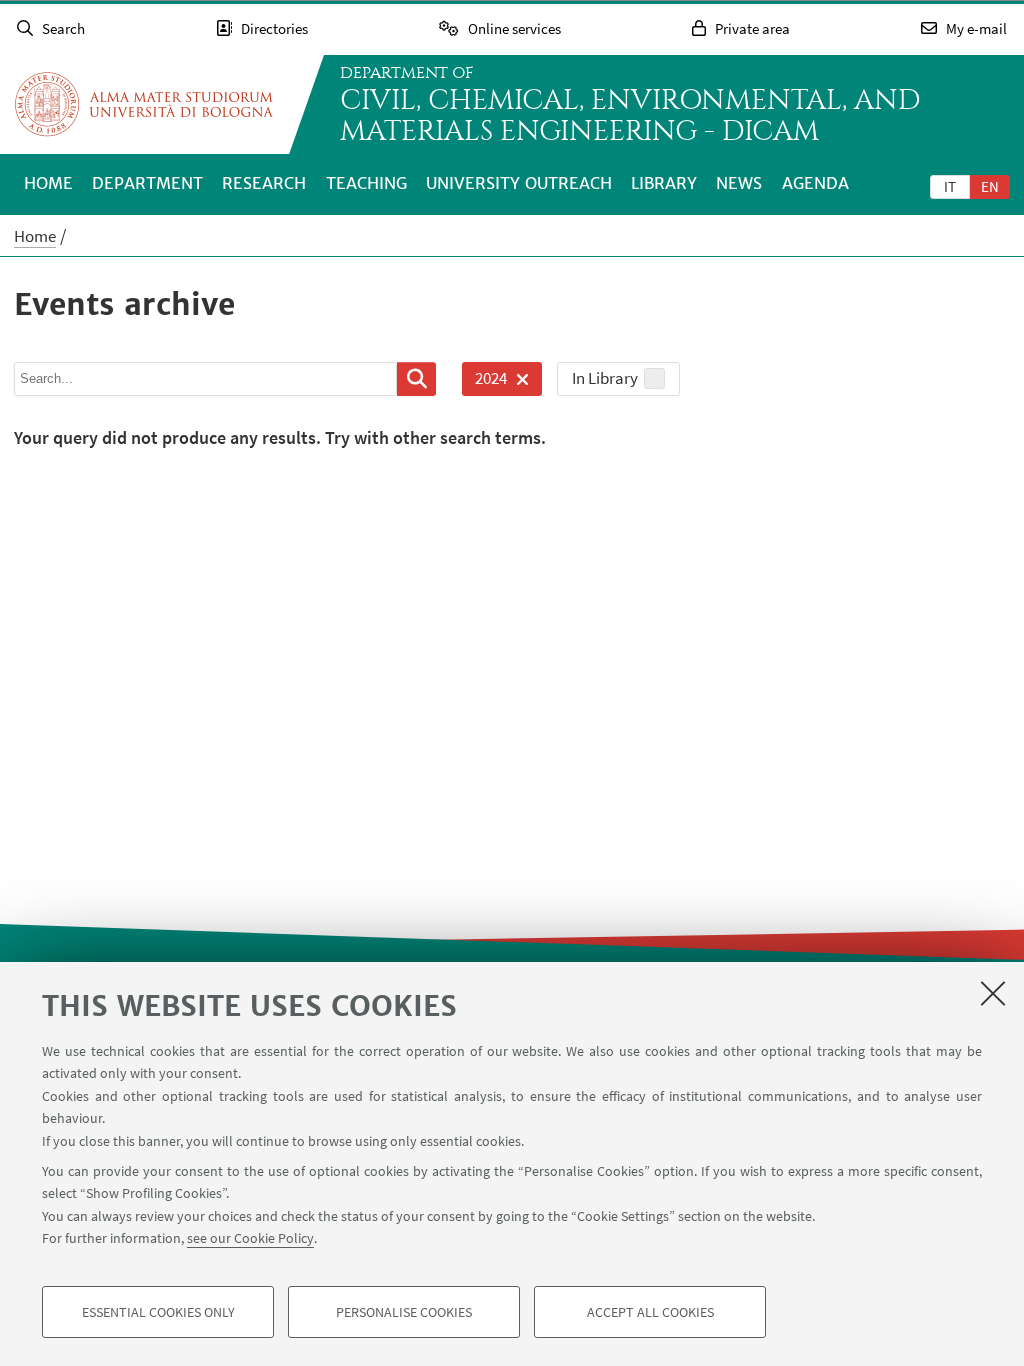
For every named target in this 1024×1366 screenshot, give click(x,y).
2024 (484, 381)
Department (147, 183)
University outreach (519, 183)
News (739, 183)
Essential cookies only (158, 1312)
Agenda (815, 183)
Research (264, 183)
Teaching (366, 183)
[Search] (416, 379)
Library (664, 183)
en (990, 186)
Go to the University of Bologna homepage (144, 104)
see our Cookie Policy (250, 1238)
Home (48, 183)
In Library (605, 378)
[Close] (993, 993)
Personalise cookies (404, 1312)
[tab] (950, 186)
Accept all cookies (650, 1312)
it (950, 186)
